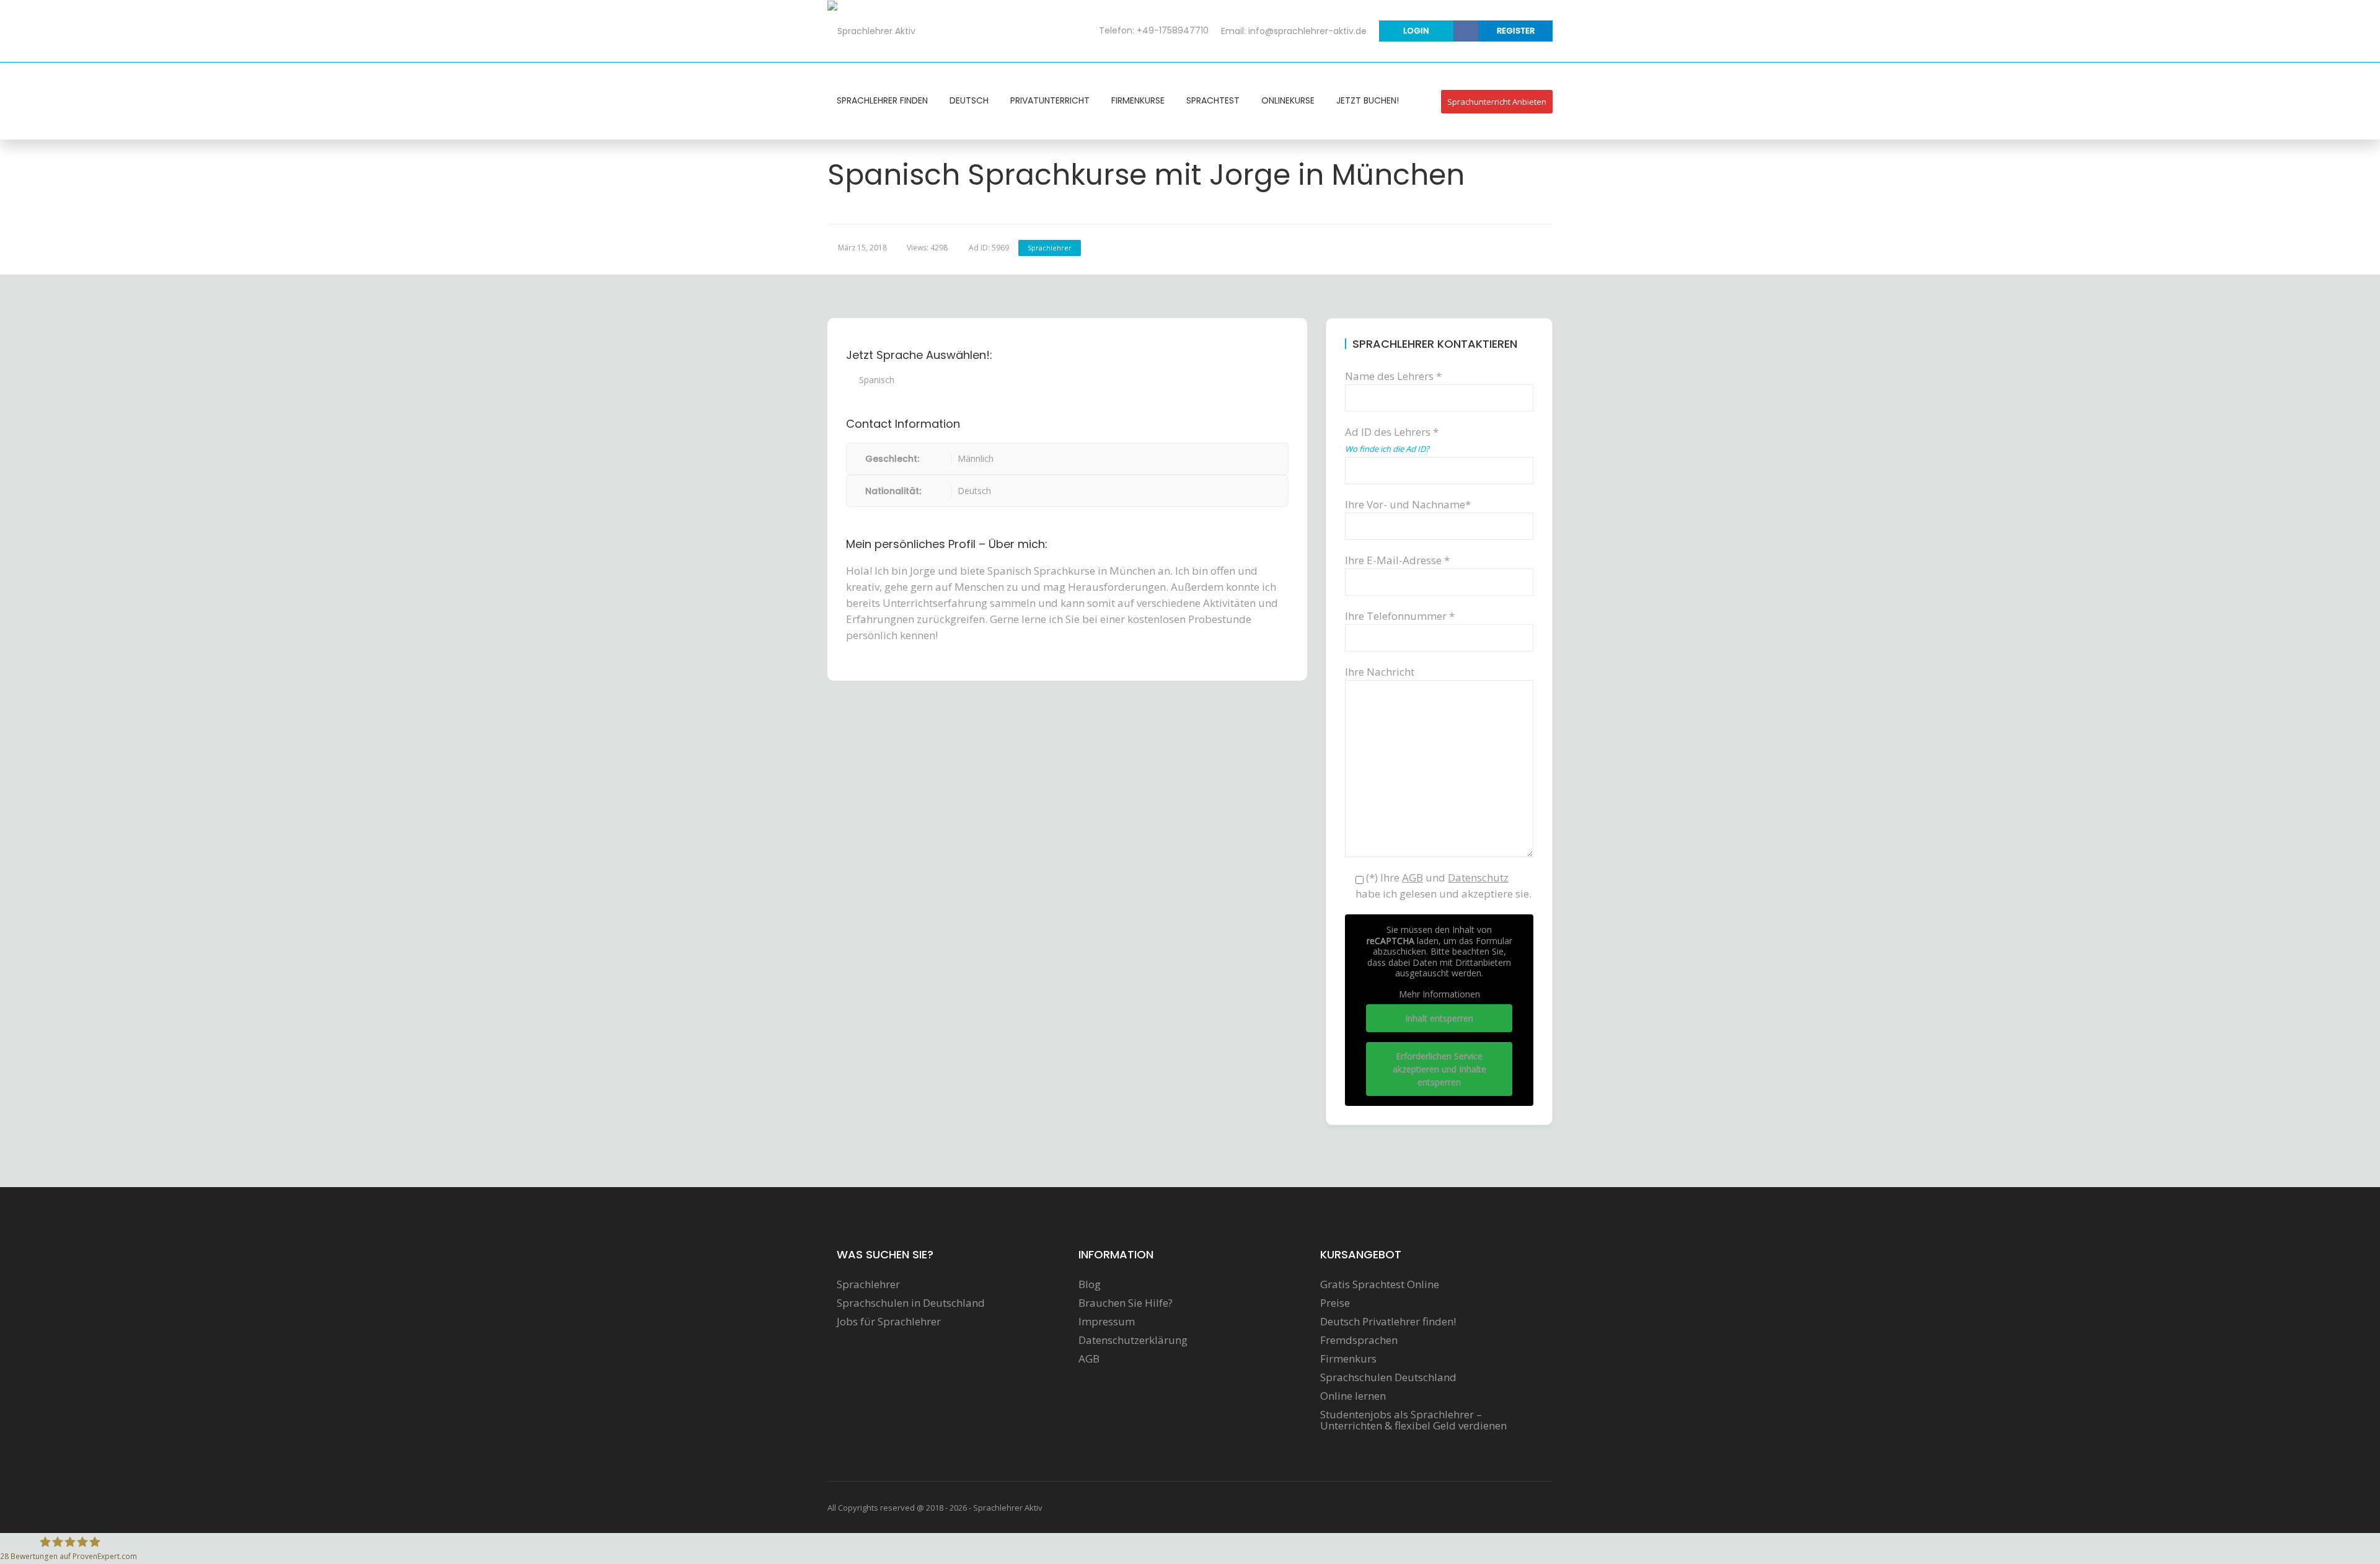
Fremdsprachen (1359, 1340)
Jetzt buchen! (1368, 100)
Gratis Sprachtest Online (1380, 1284)
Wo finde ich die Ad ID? (1387, 449)
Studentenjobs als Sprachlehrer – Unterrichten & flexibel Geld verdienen (1413, 1420)
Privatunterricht (1050, 100)
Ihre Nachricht (1380, 672)
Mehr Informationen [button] (1439, 994)
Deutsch (969, 100)
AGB (1089, 1359)
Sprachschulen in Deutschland (911, 1303)
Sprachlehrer (1050, 248)
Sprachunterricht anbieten (1497, 102)
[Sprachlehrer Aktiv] (871, 30)
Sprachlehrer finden (882, 100)
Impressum (1107, 1322)
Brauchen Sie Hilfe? (1126, 1303)
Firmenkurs (1348, 1359)
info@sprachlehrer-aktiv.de (1307, 31)
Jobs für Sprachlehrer (889, 1322)
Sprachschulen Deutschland (1388, 1377)
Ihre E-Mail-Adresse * (1397, 560)
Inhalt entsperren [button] (1439, 1018)
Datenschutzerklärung (1133, 1340)
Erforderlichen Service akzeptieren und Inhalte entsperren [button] (1439, 1069)
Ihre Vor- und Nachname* (1408, 504)
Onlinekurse (1288, 100)
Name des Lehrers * (1393, 376)
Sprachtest (1213, 100)
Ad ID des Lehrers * (1392, 440)
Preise (1335, 1303)
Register (1516, 31)
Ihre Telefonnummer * (1400, 616)
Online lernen (1353, 1396)
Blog (1090, 1284)
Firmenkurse (1138, 100)
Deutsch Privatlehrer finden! (1388, 1322)
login (1416, 31)
